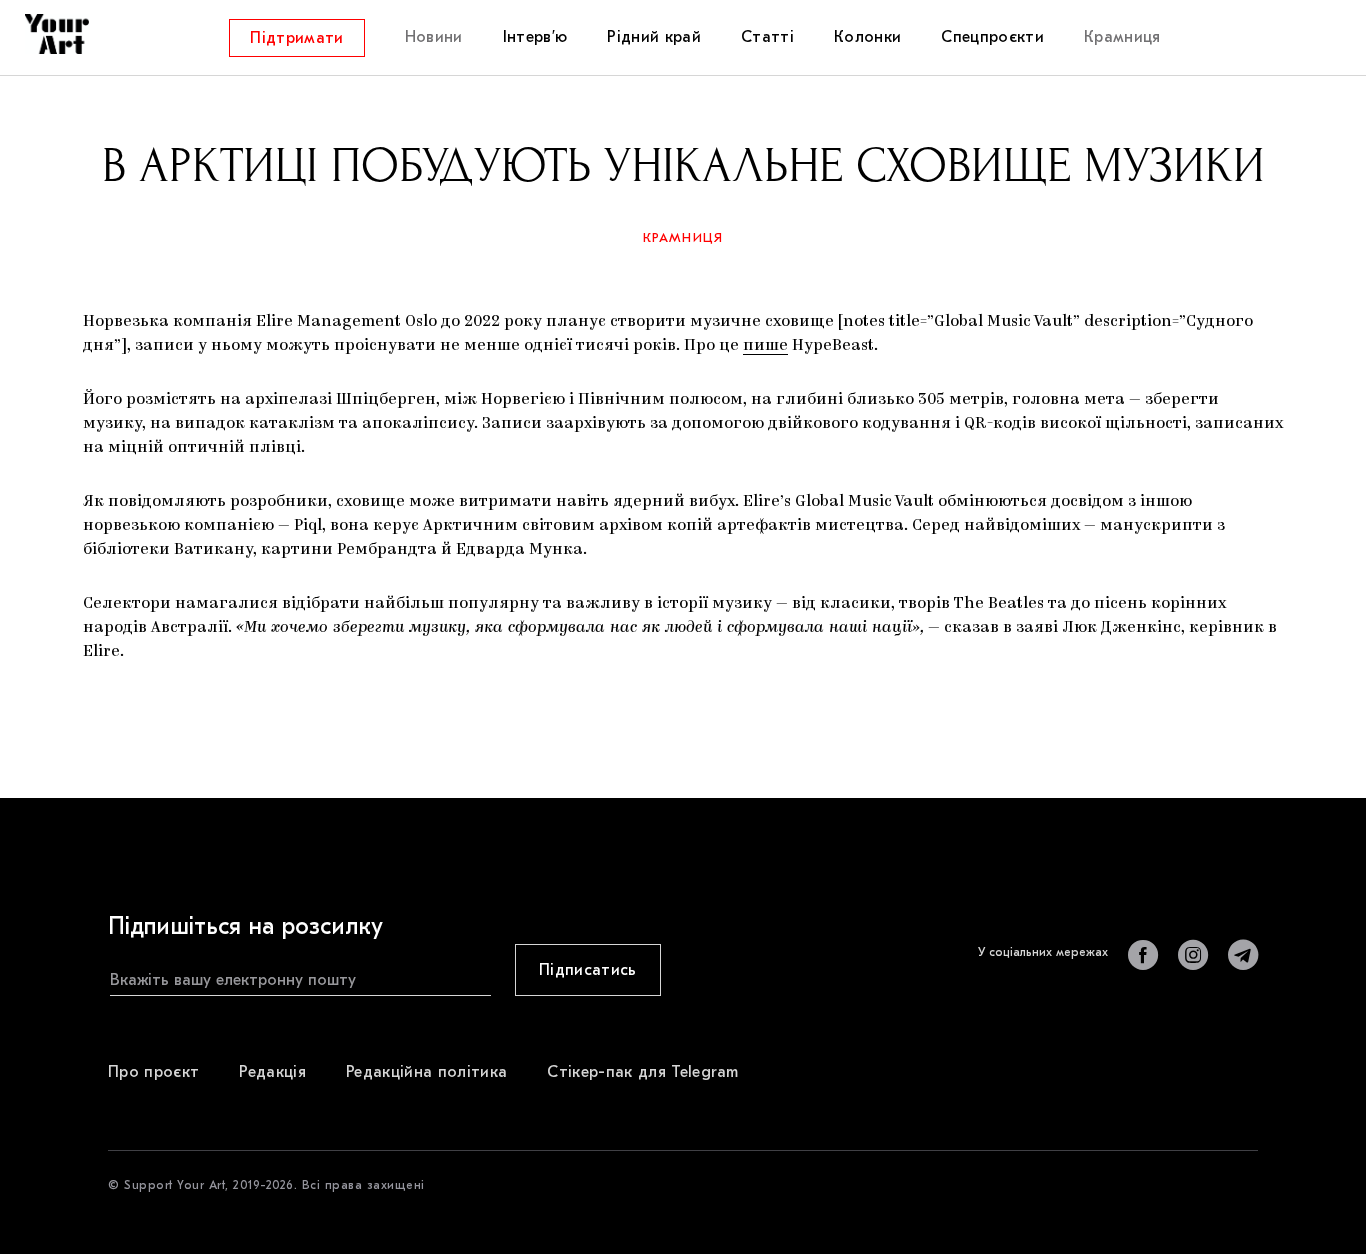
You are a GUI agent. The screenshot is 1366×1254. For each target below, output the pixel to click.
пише (765, 346)
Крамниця (683, 237)
